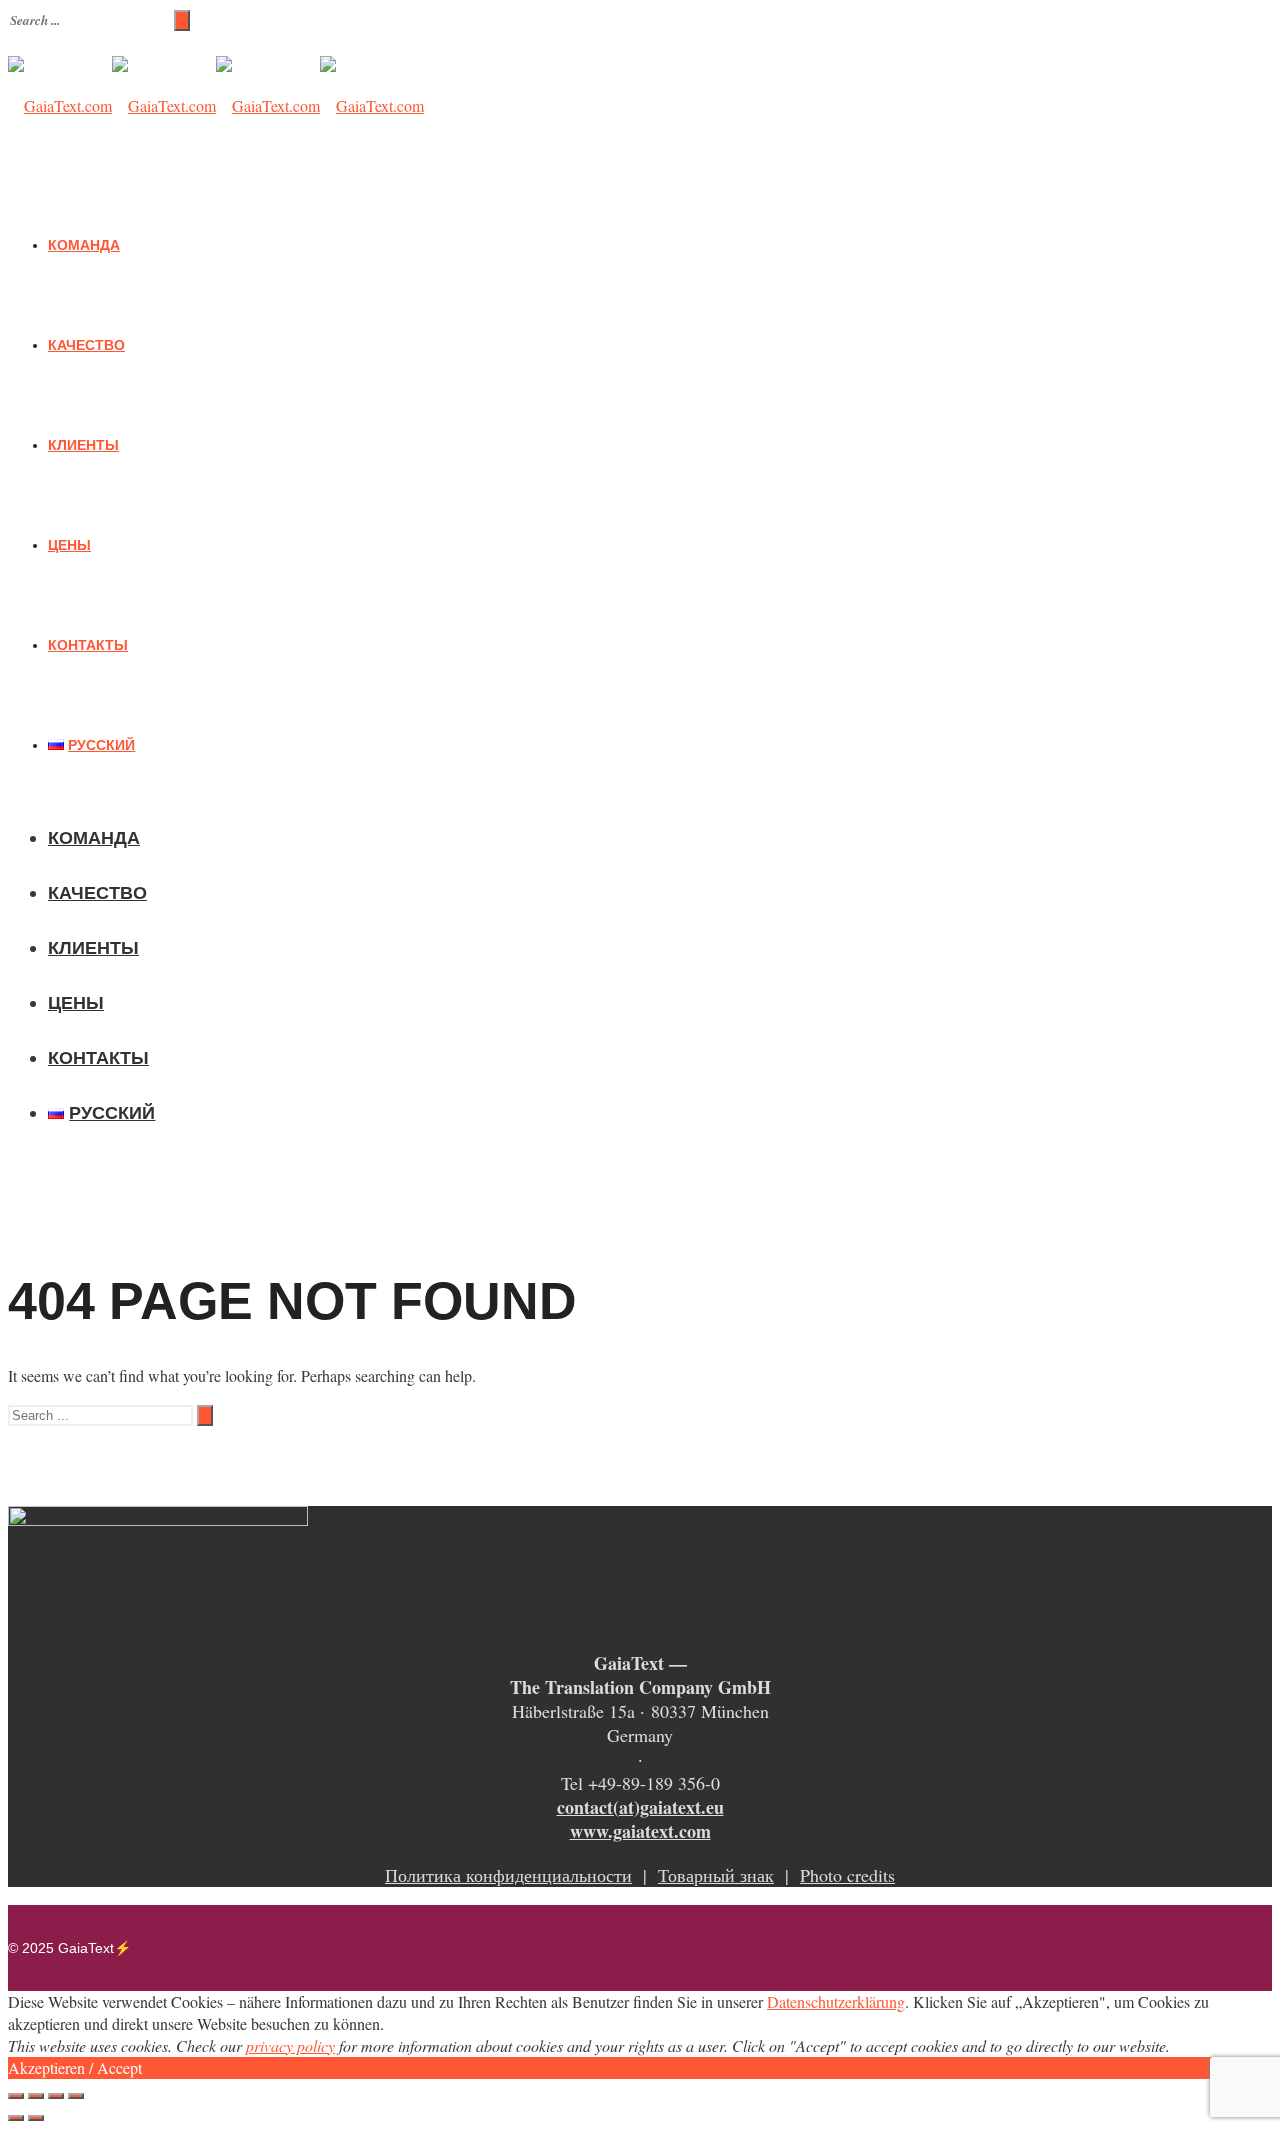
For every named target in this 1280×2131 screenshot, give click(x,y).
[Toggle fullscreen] (56, 2096)
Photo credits (847, 1875)
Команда (84, 245)
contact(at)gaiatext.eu (640, 1807)
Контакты (88, 645)
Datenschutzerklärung (836, 2001)
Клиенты (83, 445)
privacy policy (290, 2045)
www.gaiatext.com (640, 1831)
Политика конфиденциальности (508, 1875)
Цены (69, 545)
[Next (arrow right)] (36, 2118)
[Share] (36, 2096)
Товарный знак (716, 1875)
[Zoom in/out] (76, 2096)
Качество (86, 345)
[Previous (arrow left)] (16, 2118)
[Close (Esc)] (16, 2096)
